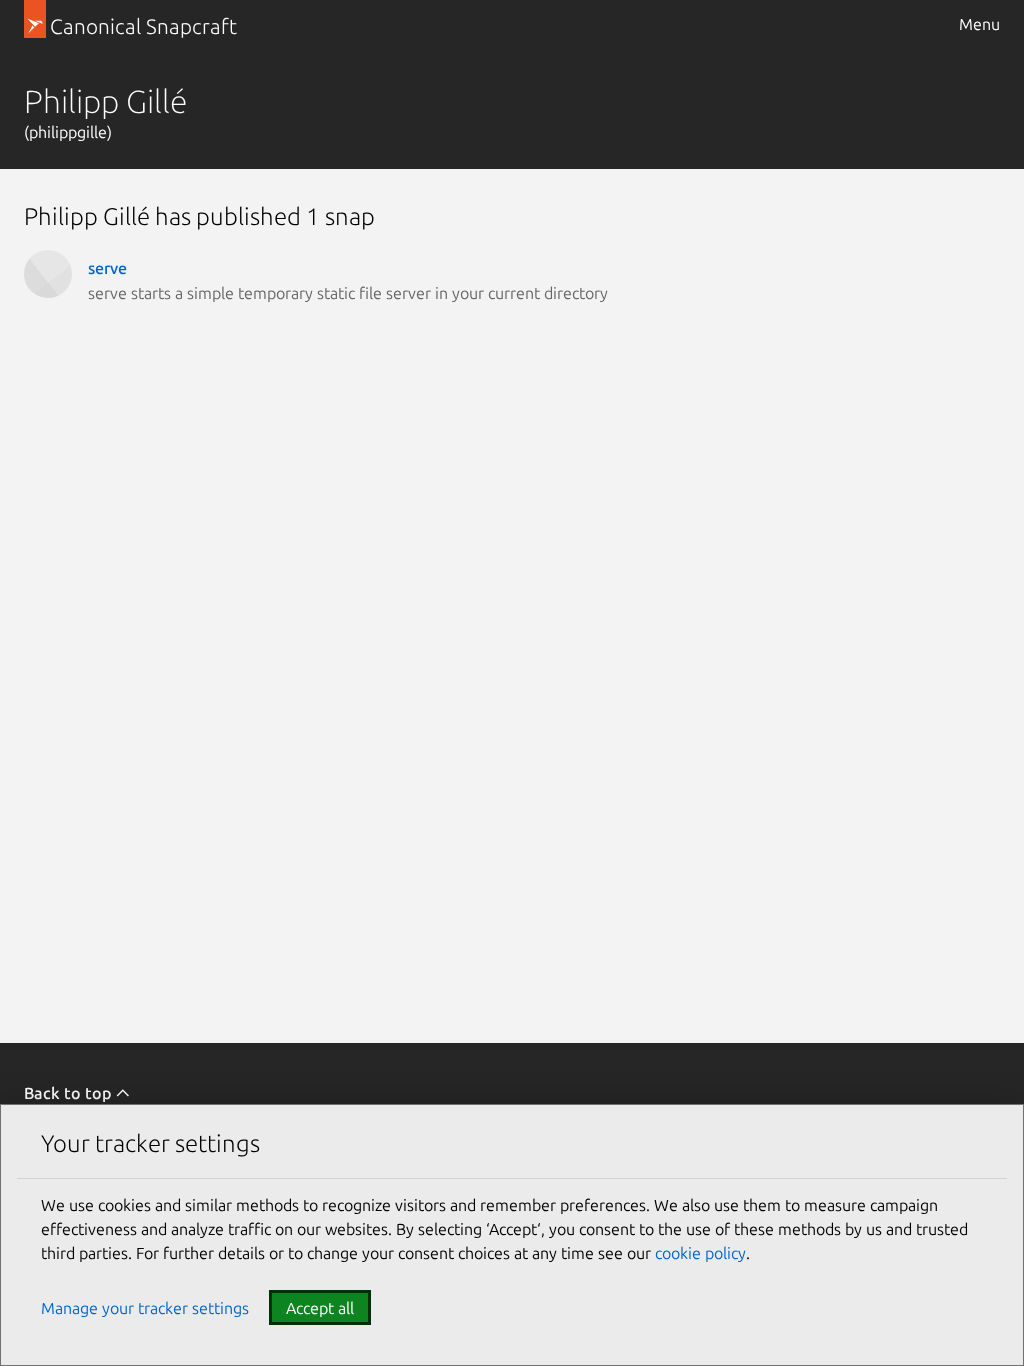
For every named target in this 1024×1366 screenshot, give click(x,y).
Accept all (320, 1308)
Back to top (69, 1093)
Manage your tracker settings (145, 1308)
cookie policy (700, 1253)
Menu (979, 24)
